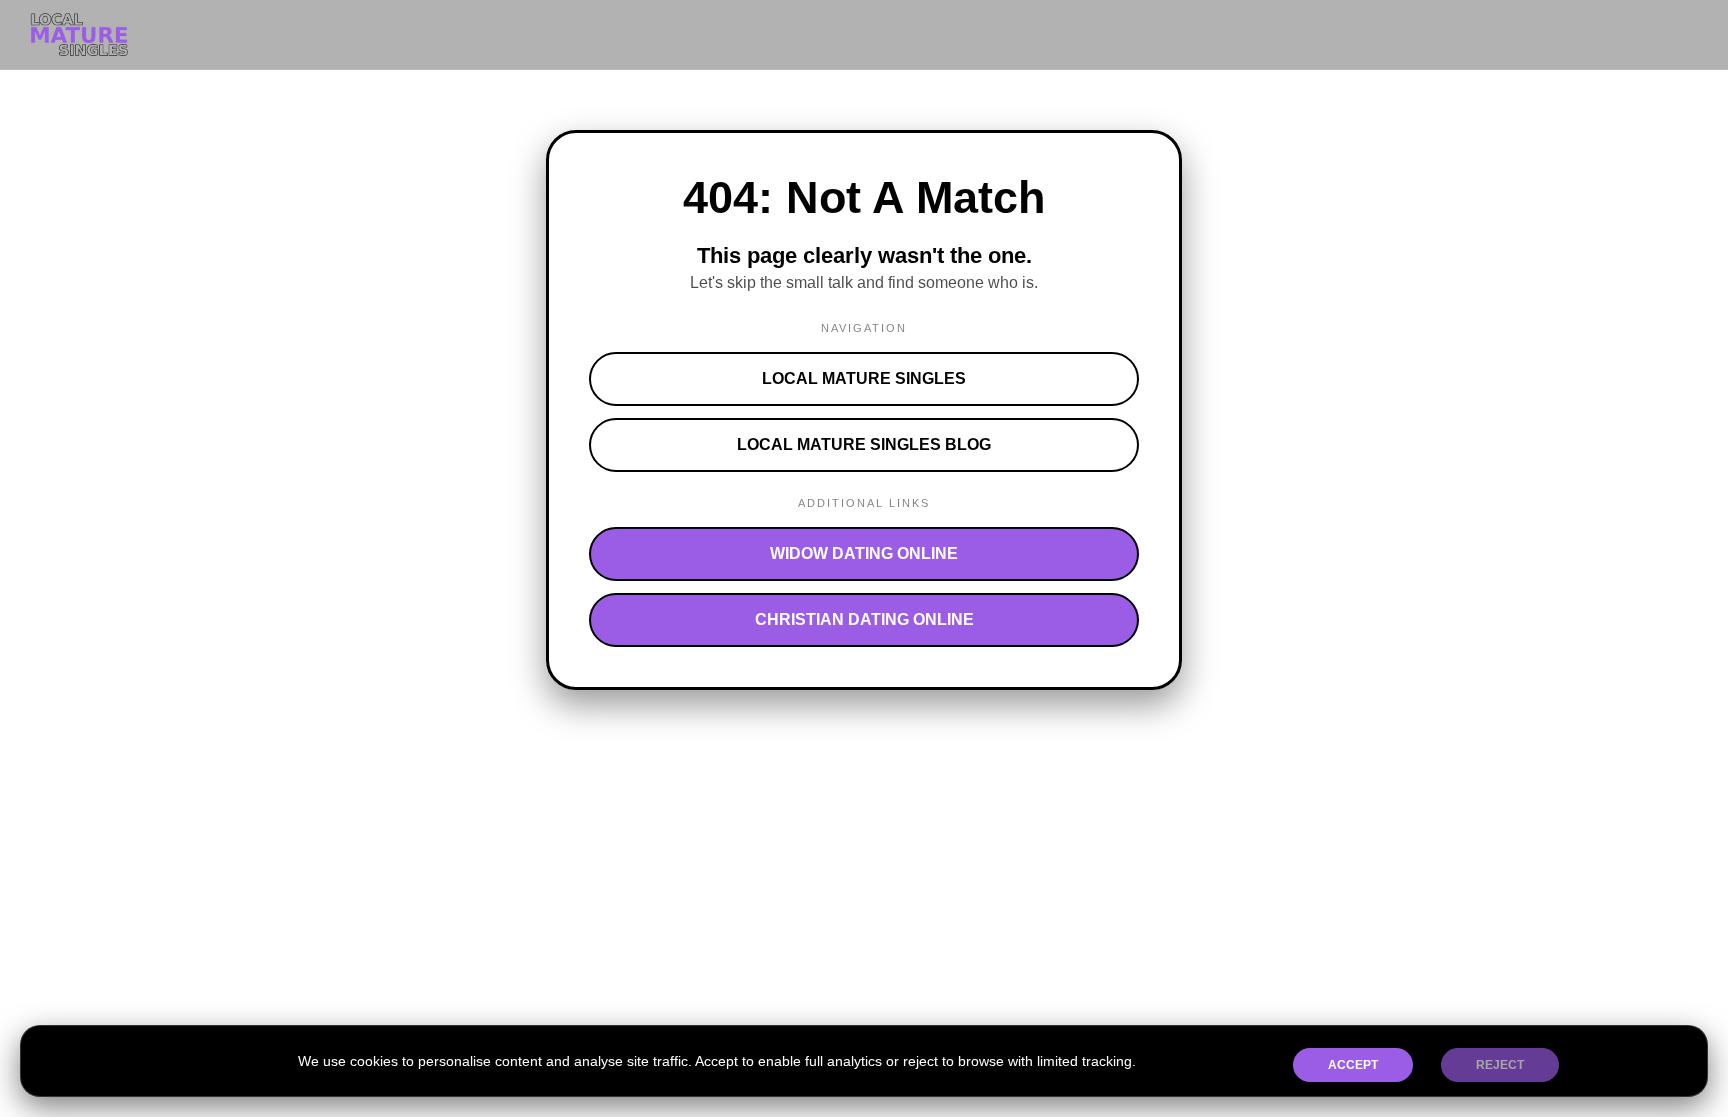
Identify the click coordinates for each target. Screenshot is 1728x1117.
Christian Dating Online (864, 619)
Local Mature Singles (864, 378)
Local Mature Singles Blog (864, 444)
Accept (1353, 1065)
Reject (1500, 1065)
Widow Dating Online (864, 553)
